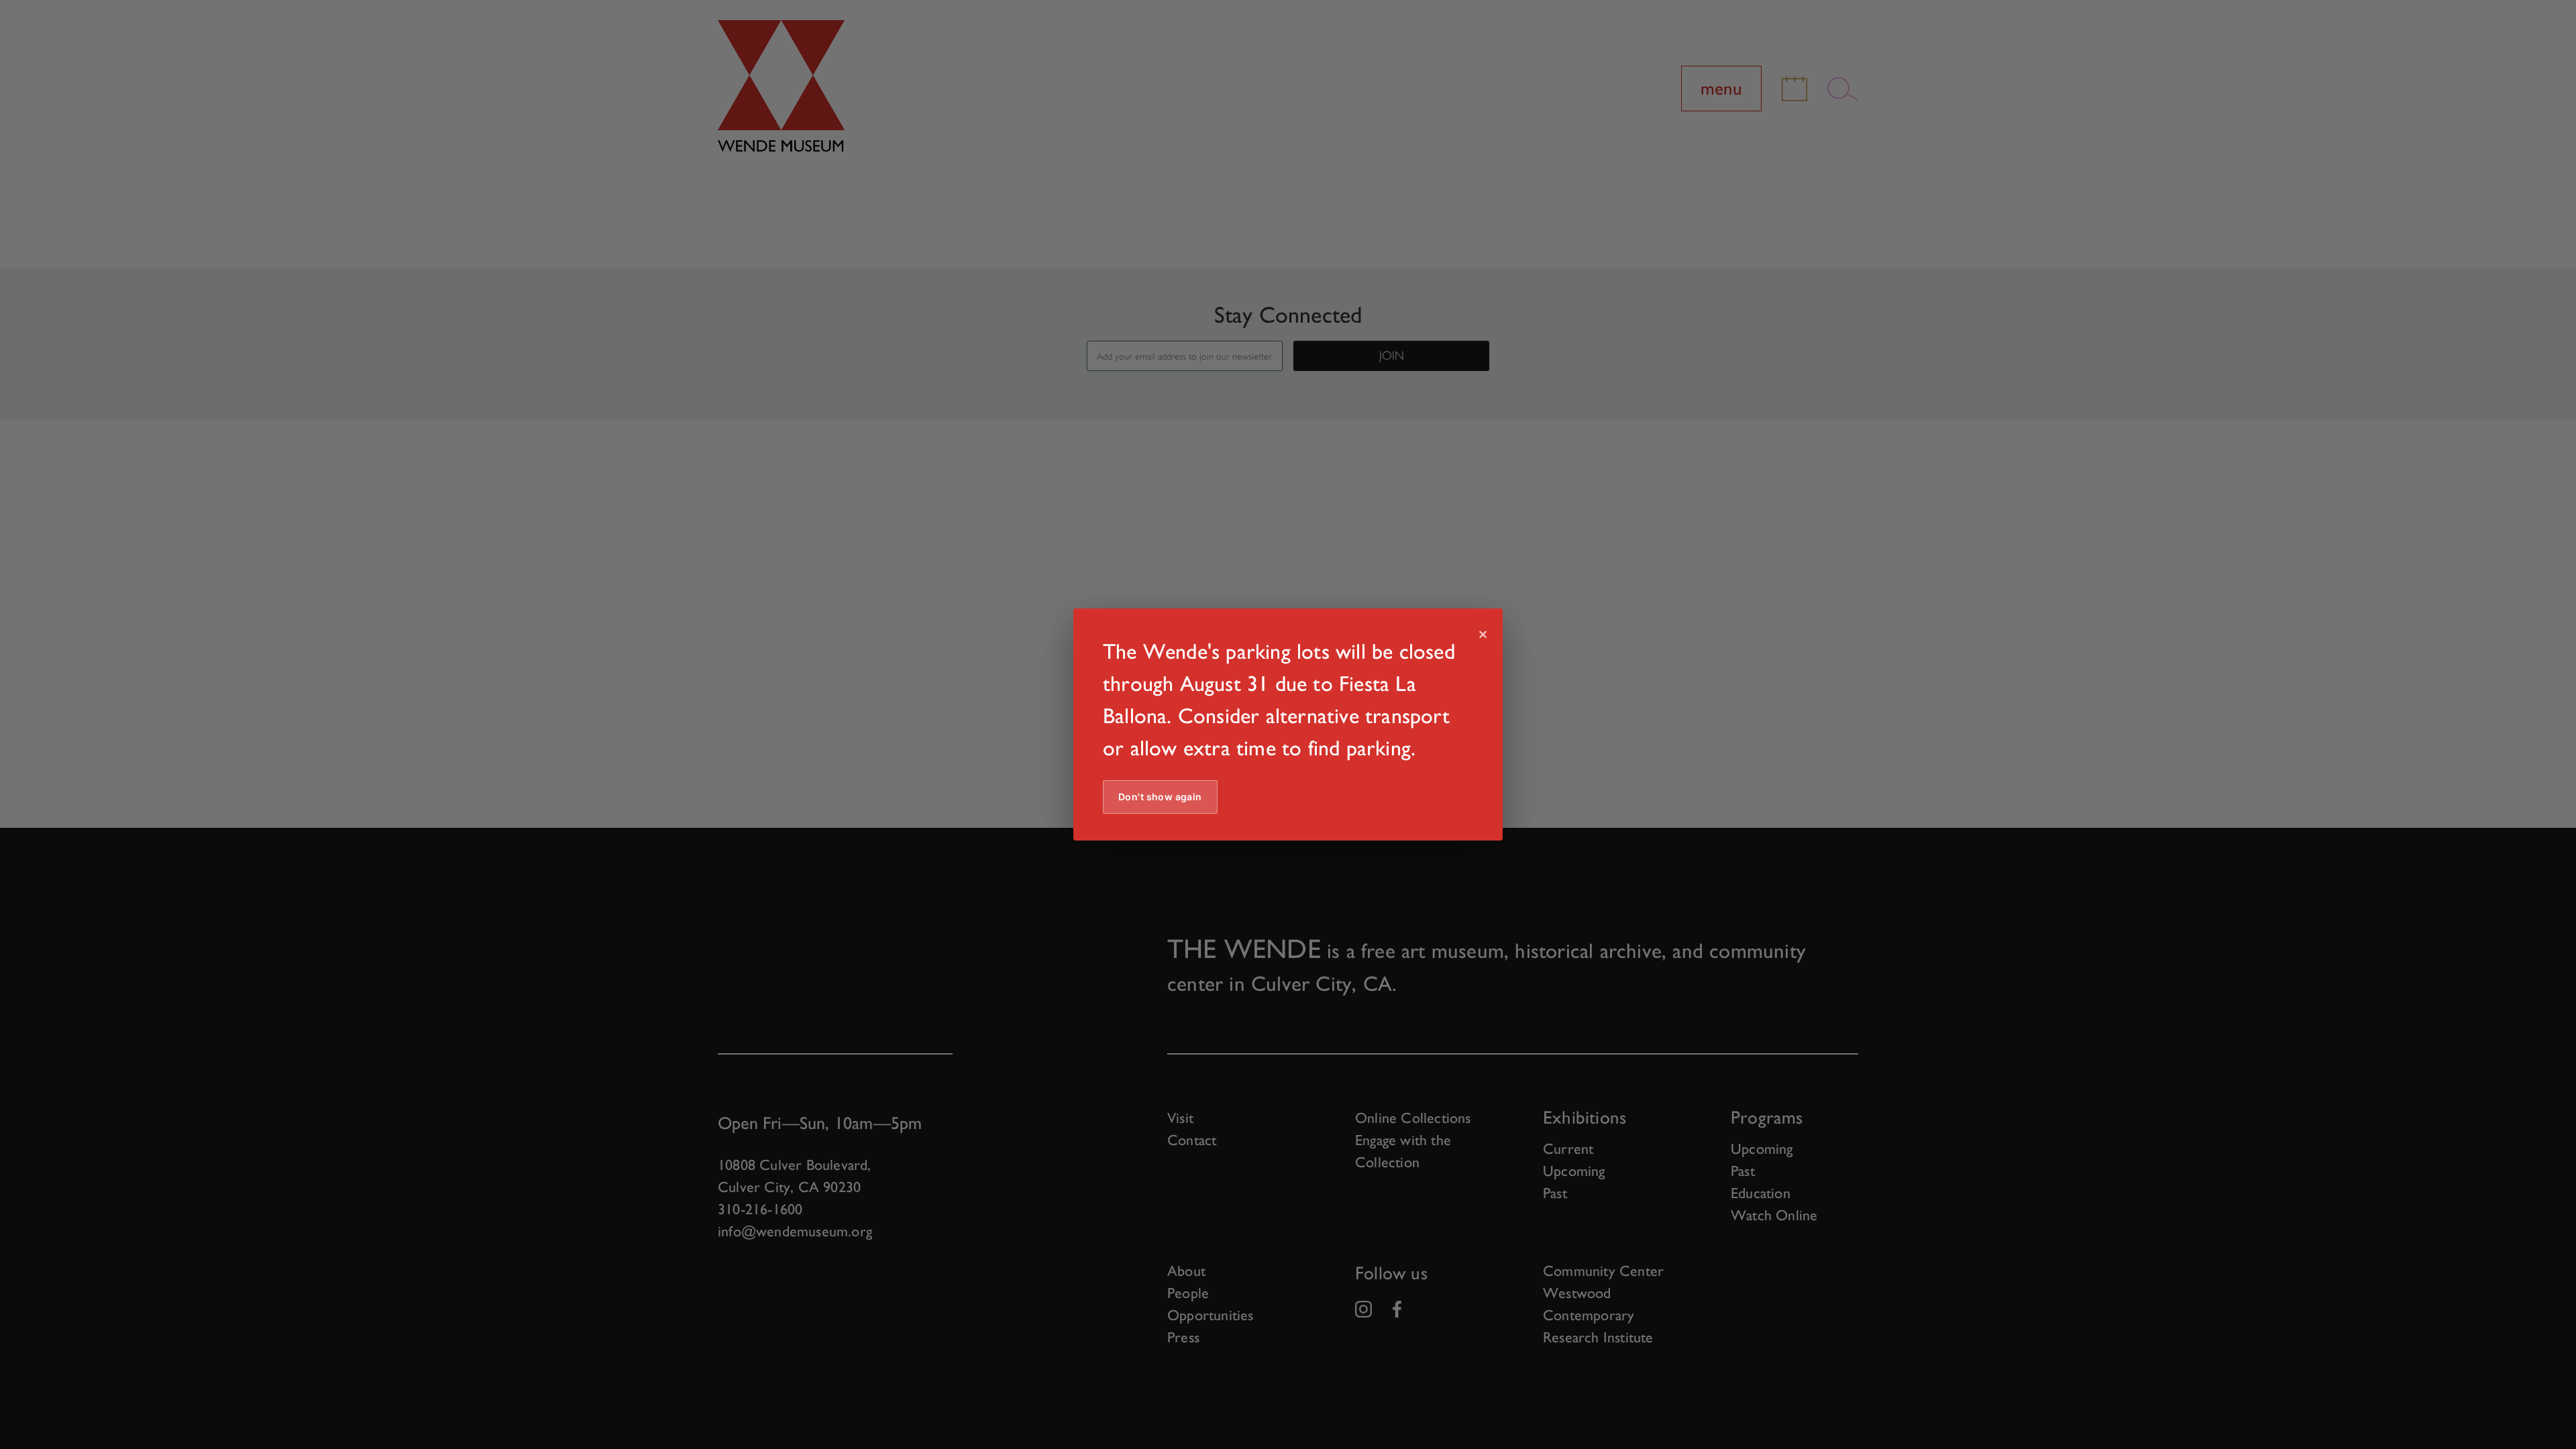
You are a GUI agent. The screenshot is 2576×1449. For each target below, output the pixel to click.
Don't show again (1160, 797)
